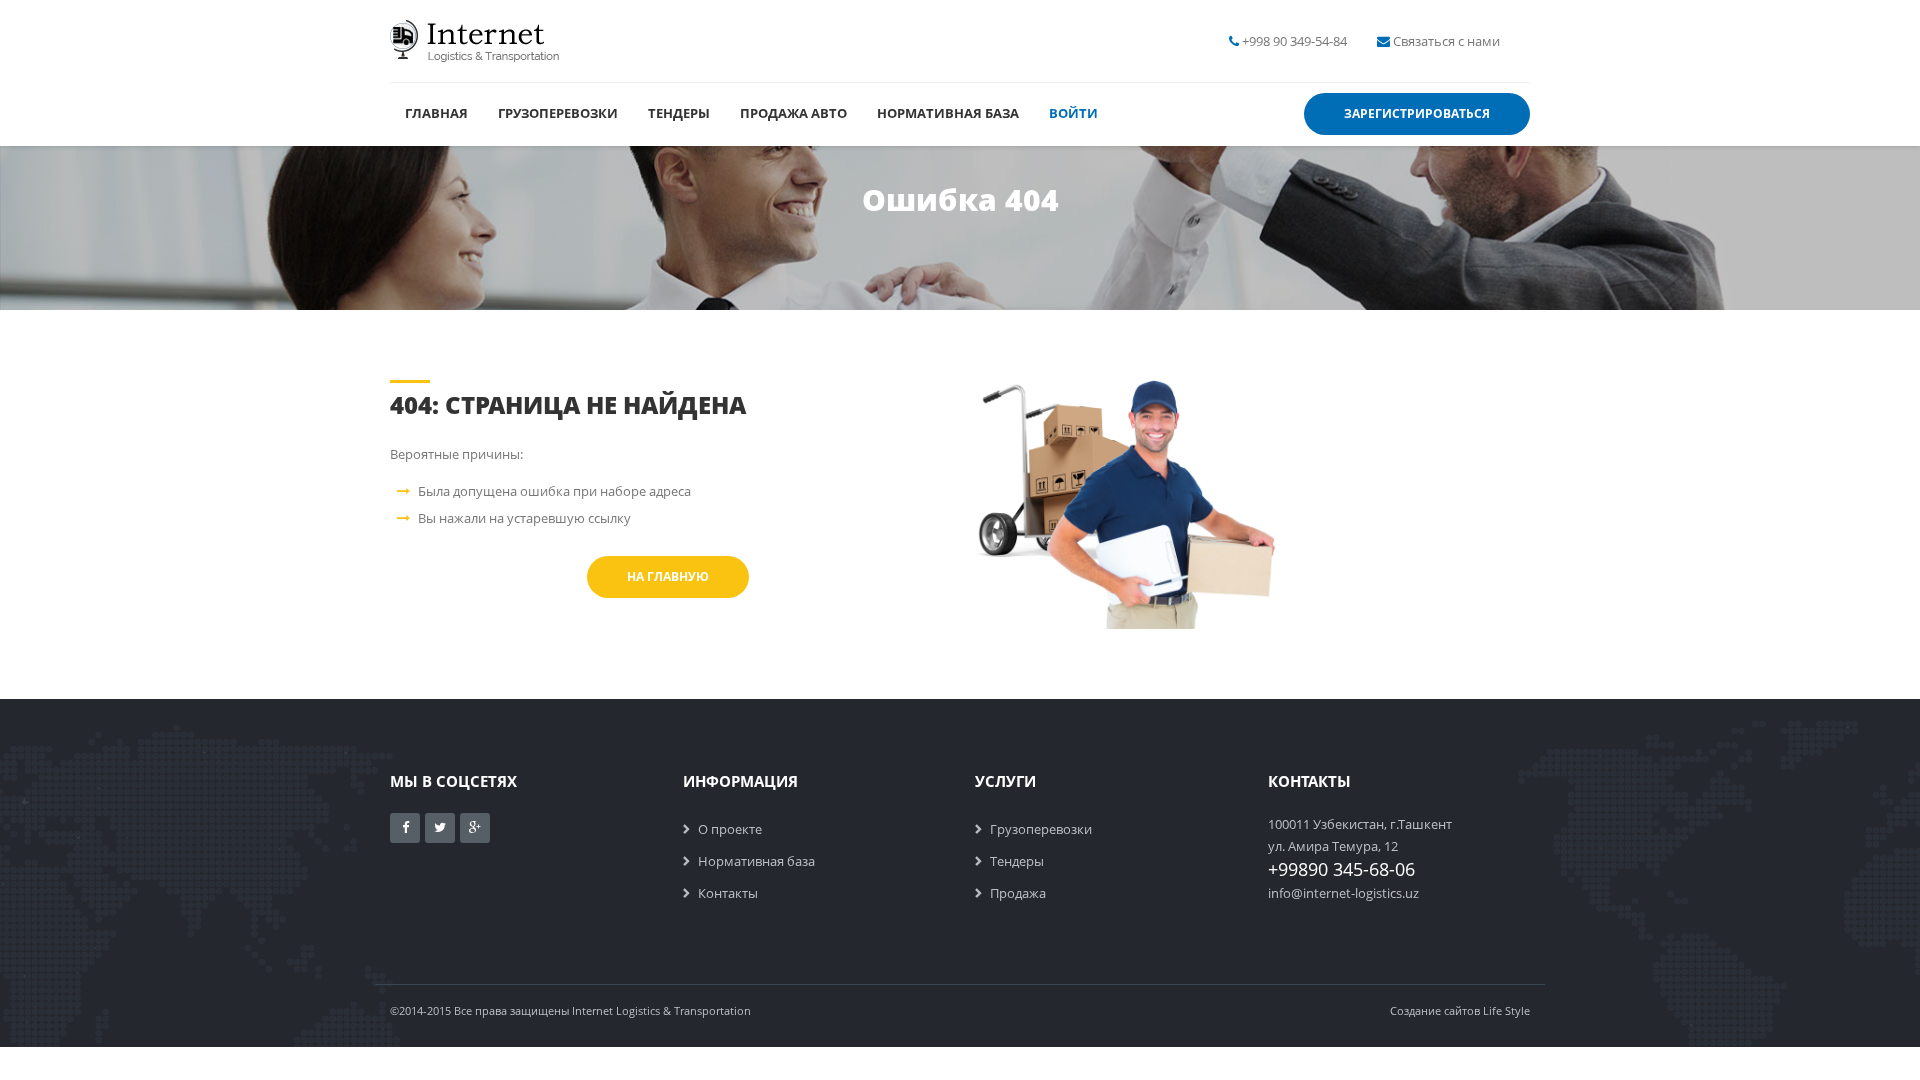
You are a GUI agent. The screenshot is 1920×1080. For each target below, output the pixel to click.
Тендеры (679, 113)
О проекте (730, 829)
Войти (1073, 113)
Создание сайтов (1435, 1010)
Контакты (728, 893)
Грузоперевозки (558, 113)
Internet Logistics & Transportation (661, 1010)
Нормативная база (948, 113)
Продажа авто (793, 113)
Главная (436, 113)
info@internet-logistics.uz (1343, 893)
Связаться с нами (1446, 41)
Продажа (1018, 893)
